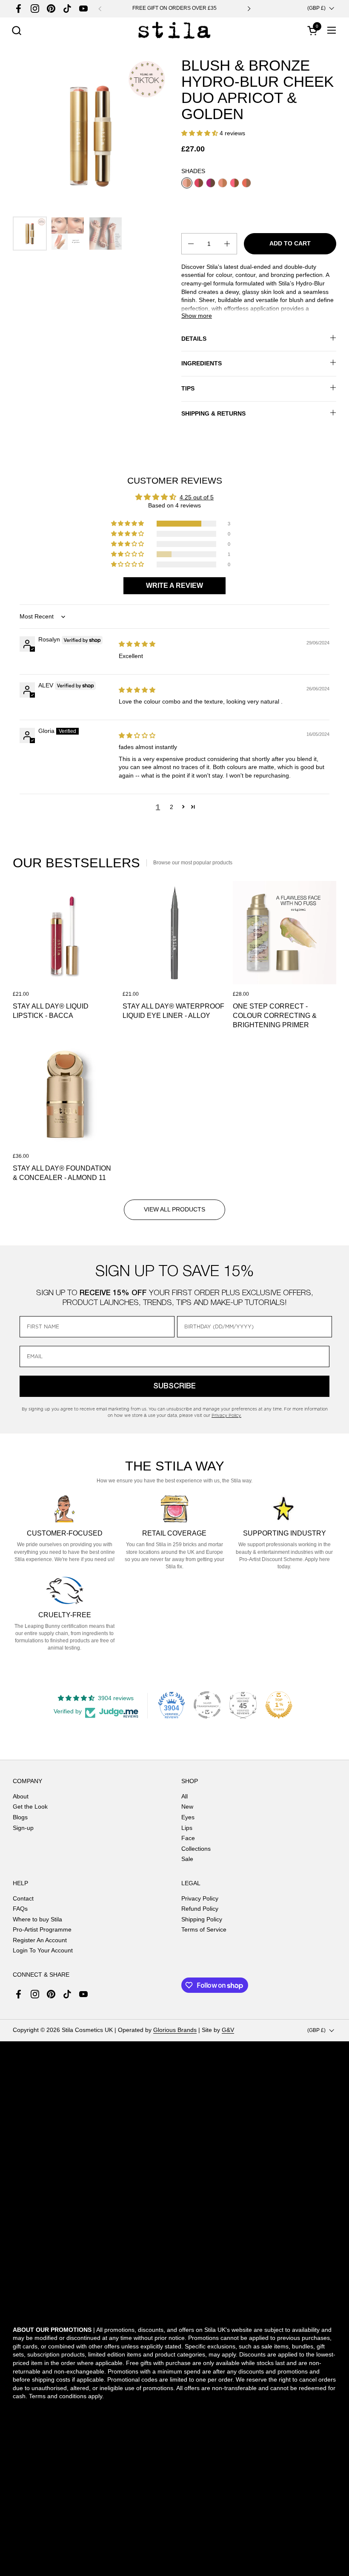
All (185, 1796)
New (187, 1807)
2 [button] (172, 807)
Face (188, 1838)
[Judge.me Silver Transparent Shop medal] (207, 1705)
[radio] (187, 183)
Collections (196, 1849)
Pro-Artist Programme (42, 1929)
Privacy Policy (200, 1898)
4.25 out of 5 (197, 497)
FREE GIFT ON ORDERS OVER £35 (174, 8)
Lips (187, 1828)
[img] (137, 644)
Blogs (20, 1817)
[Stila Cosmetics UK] (174, 30)
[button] (16, 30)
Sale (187, 1859)
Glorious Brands (175, 2030)
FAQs (20, 1909)
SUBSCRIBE (174, 1386)
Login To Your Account (43, 1950)
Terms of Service (204, 1929)
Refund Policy (200, 1909)
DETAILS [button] (194, 339)
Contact (23, 1898)
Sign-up (23, 1828)
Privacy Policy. (226, 1415)
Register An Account (40, 1940)
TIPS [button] (188, 388)
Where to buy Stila (37, 1919)
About (21, 1796)
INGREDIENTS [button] (202, 363)
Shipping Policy (202, 1919)
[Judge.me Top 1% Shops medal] (279, 1705)
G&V (228, 2030)
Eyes (188, 1817)
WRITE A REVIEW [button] (174, 586)
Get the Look (30, 1807)
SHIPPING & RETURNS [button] (213, 413)
